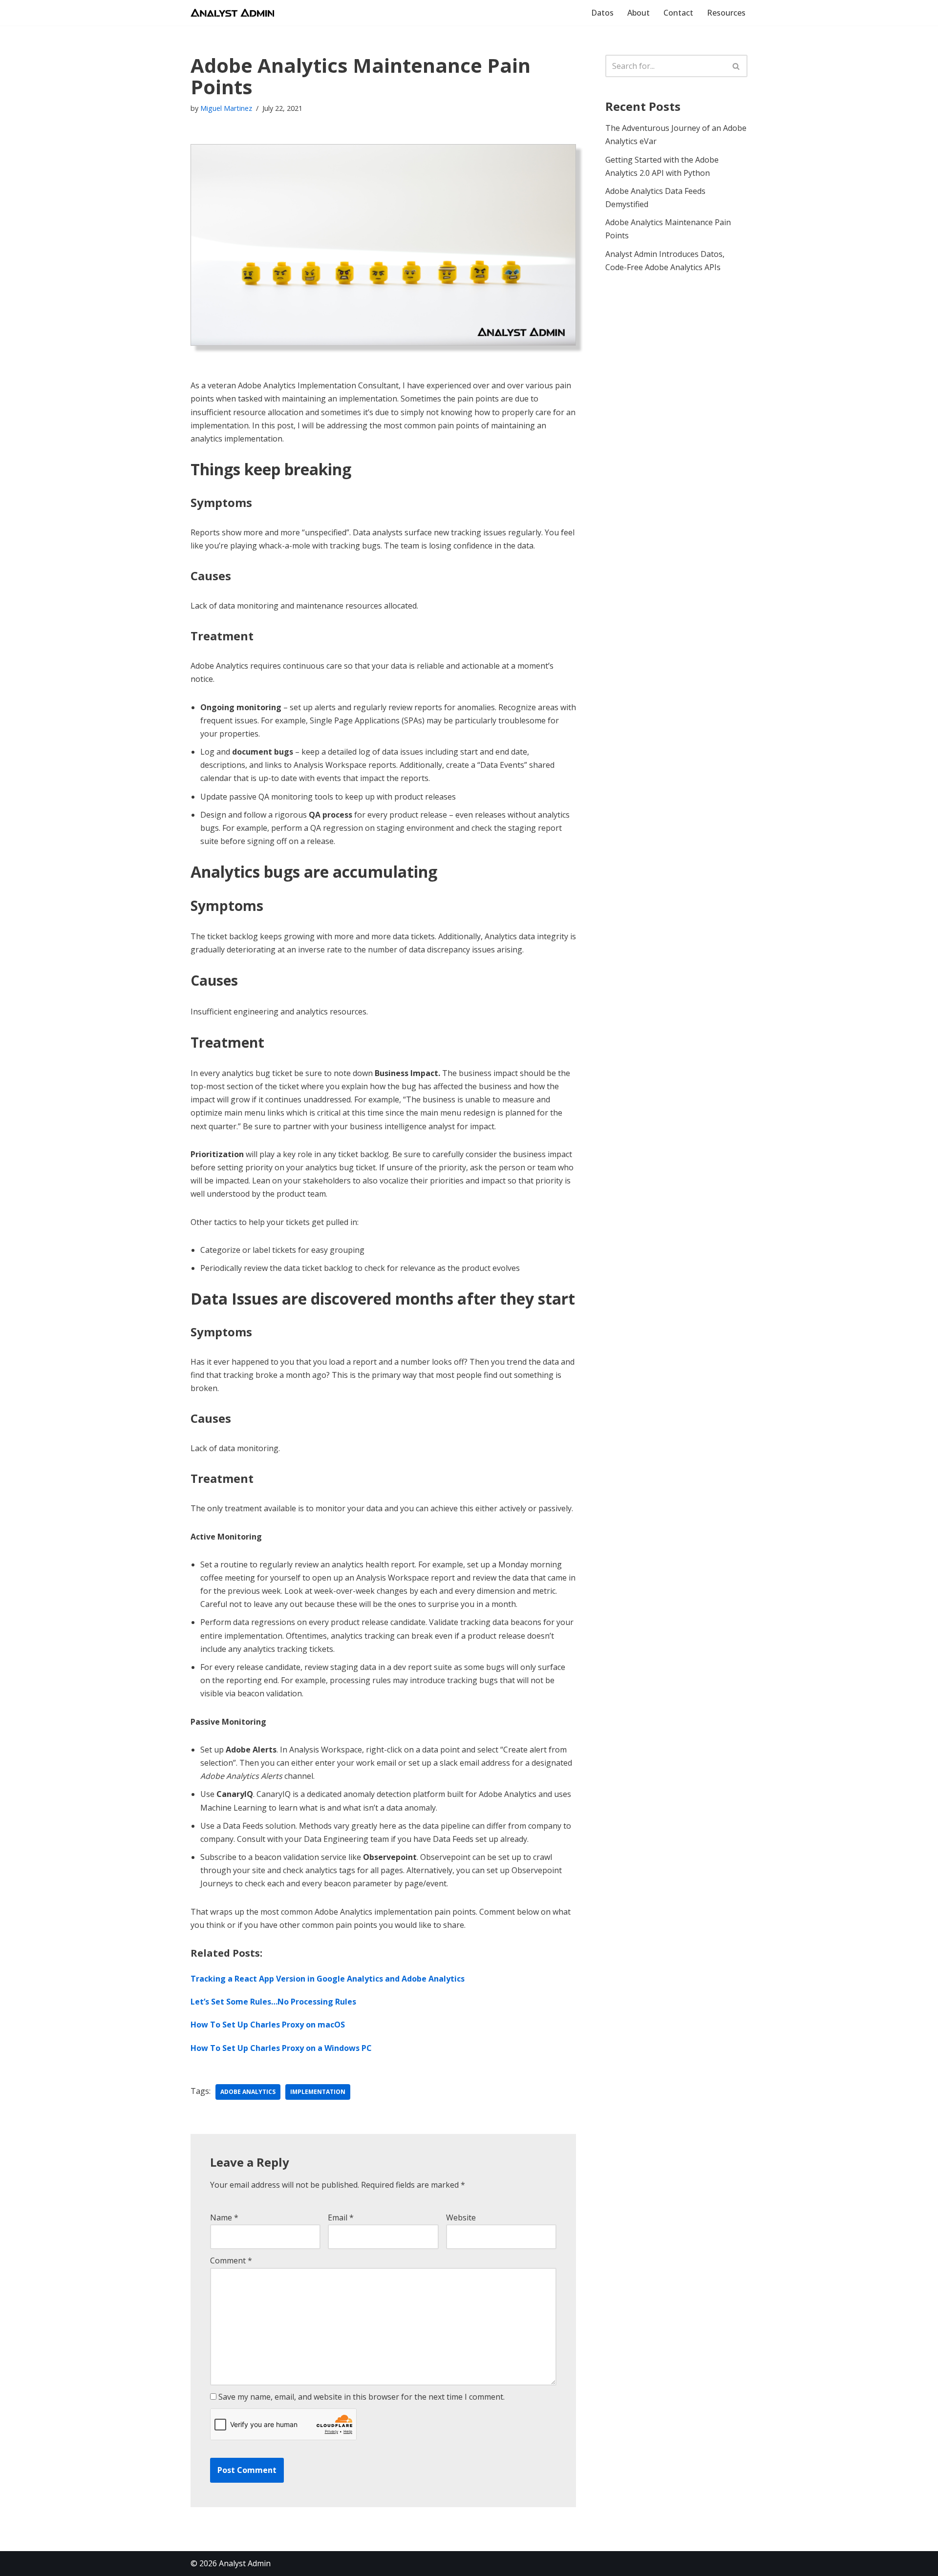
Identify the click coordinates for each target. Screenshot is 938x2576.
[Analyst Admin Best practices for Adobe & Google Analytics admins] (232, 13)
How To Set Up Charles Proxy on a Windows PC (281, 2048)
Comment (231, 2260)
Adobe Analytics (248, 2092)
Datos (602, 13)
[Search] (736, 66)
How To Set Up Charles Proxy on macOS (268, 2025)
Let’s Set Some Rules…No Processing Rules (273, 2002)
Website (461, 2217)
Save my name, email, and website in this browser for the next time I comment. (362, 2397)
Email (341, 2217)
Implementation (318, 2092)
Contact (678, 13)
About (639, 13)
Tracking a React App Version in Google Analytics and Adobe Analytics (328, 1979)
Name (224, 2217)
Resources (726, 13)
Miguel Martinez (226, 108)
